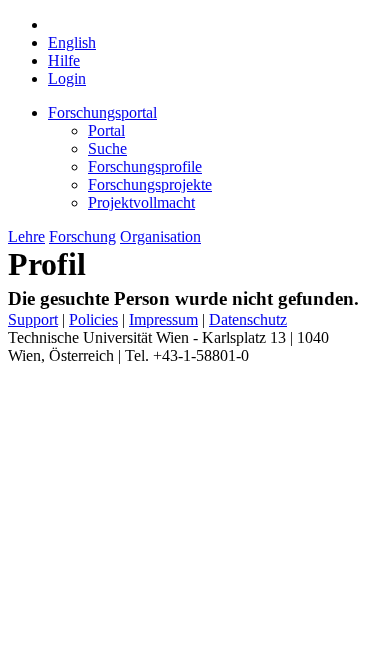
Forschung (82, 236)
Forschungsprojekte (150, 184)
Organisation (160, 236)
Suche (107, 148)
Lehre (26, 236)
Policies (93, 319)
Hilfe (64, 60)
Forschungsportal (102, 112)
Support (33, 319)
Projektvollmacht (141, 202)
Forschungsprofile (145, 166)
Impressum (163, 319)
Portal (106, 130)
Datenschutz (248, 319)
